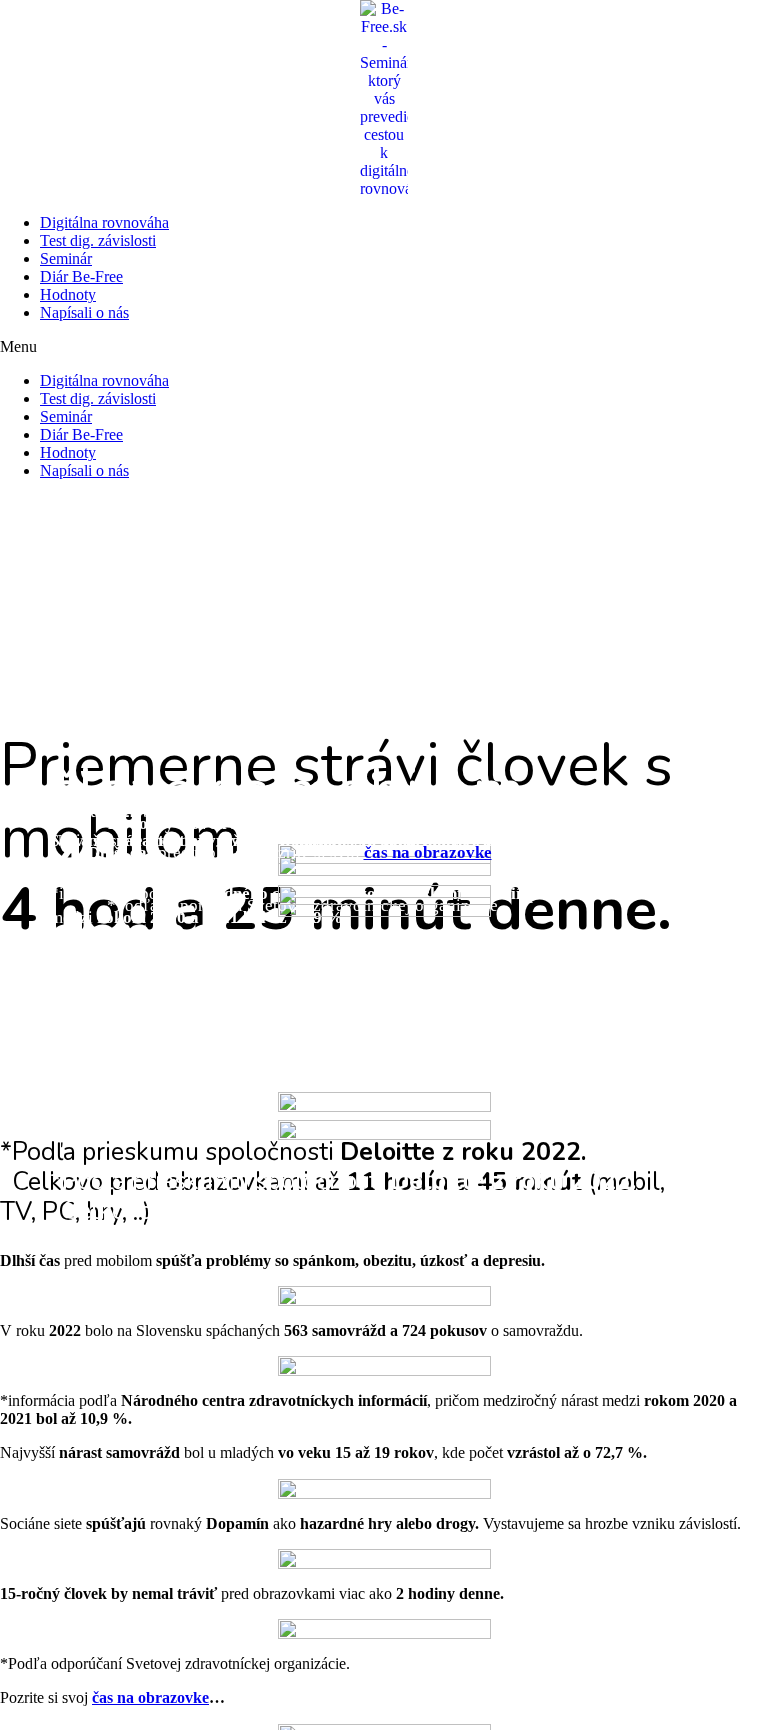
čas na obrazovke (428, 852)
